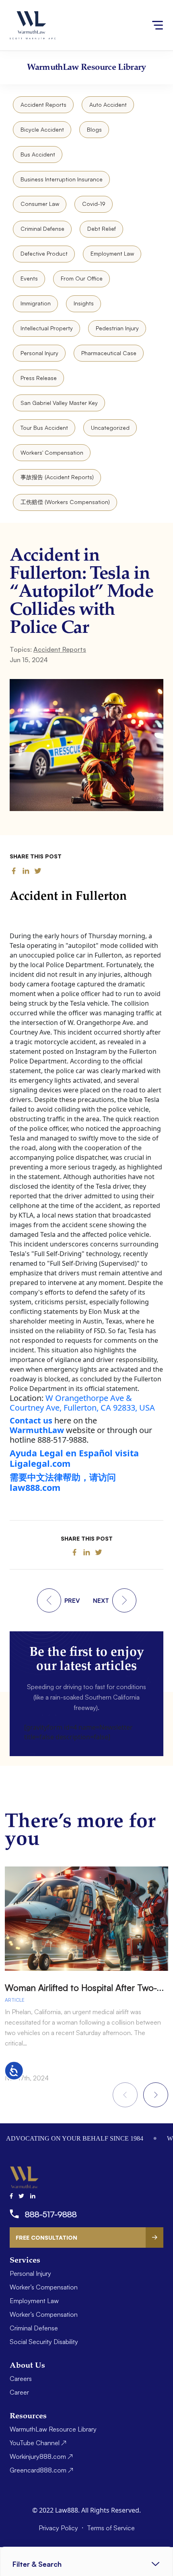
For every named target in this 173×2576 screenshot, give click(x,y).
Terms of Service (111, 2528)
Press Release (39, 378)
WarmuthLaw (37, 1430)
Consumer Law (40, 204)
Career (19, 2392)
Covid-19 (94, 204)
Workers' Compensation (52, 452)
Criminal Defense (42, 229)
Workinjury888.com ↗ (41, 2456)
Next (156, 2095)
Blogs (94, 129)
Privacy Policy (59, 2528)
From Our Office (82, 278)
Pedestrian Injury (117, 328)
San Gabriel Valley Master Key (59, 403)
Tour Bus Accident (44, 428)
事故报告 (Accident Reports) (57, 477)
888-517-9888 (51, 2214)
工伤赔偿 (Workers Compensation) (65, 502)
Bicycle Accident (42, 129)
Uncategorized (110, 428)
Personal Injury (39, 353)
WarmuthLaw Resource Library (53, 2429)
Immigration (36, 303)
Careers (21, 2379)
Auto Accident (108, 105)
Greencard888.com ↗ (41, 2470)
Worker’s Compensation (44, 2287)
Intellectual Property (47, 328)
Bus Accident (38, 154)
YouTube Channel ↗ (38, 2443)
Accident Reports (43, 105)
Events (29, 278)
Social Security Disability (44, 2342)
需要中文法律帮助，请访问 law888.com (63, 1482)
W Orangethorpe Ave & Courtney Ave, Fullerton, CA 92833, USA (82, 1403)
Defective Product (44, 253)
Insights (84, 303)
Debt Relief (102, 229)
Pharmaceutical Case (109, 353)
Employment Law (112, 253)
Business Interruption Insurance (62, 179)
